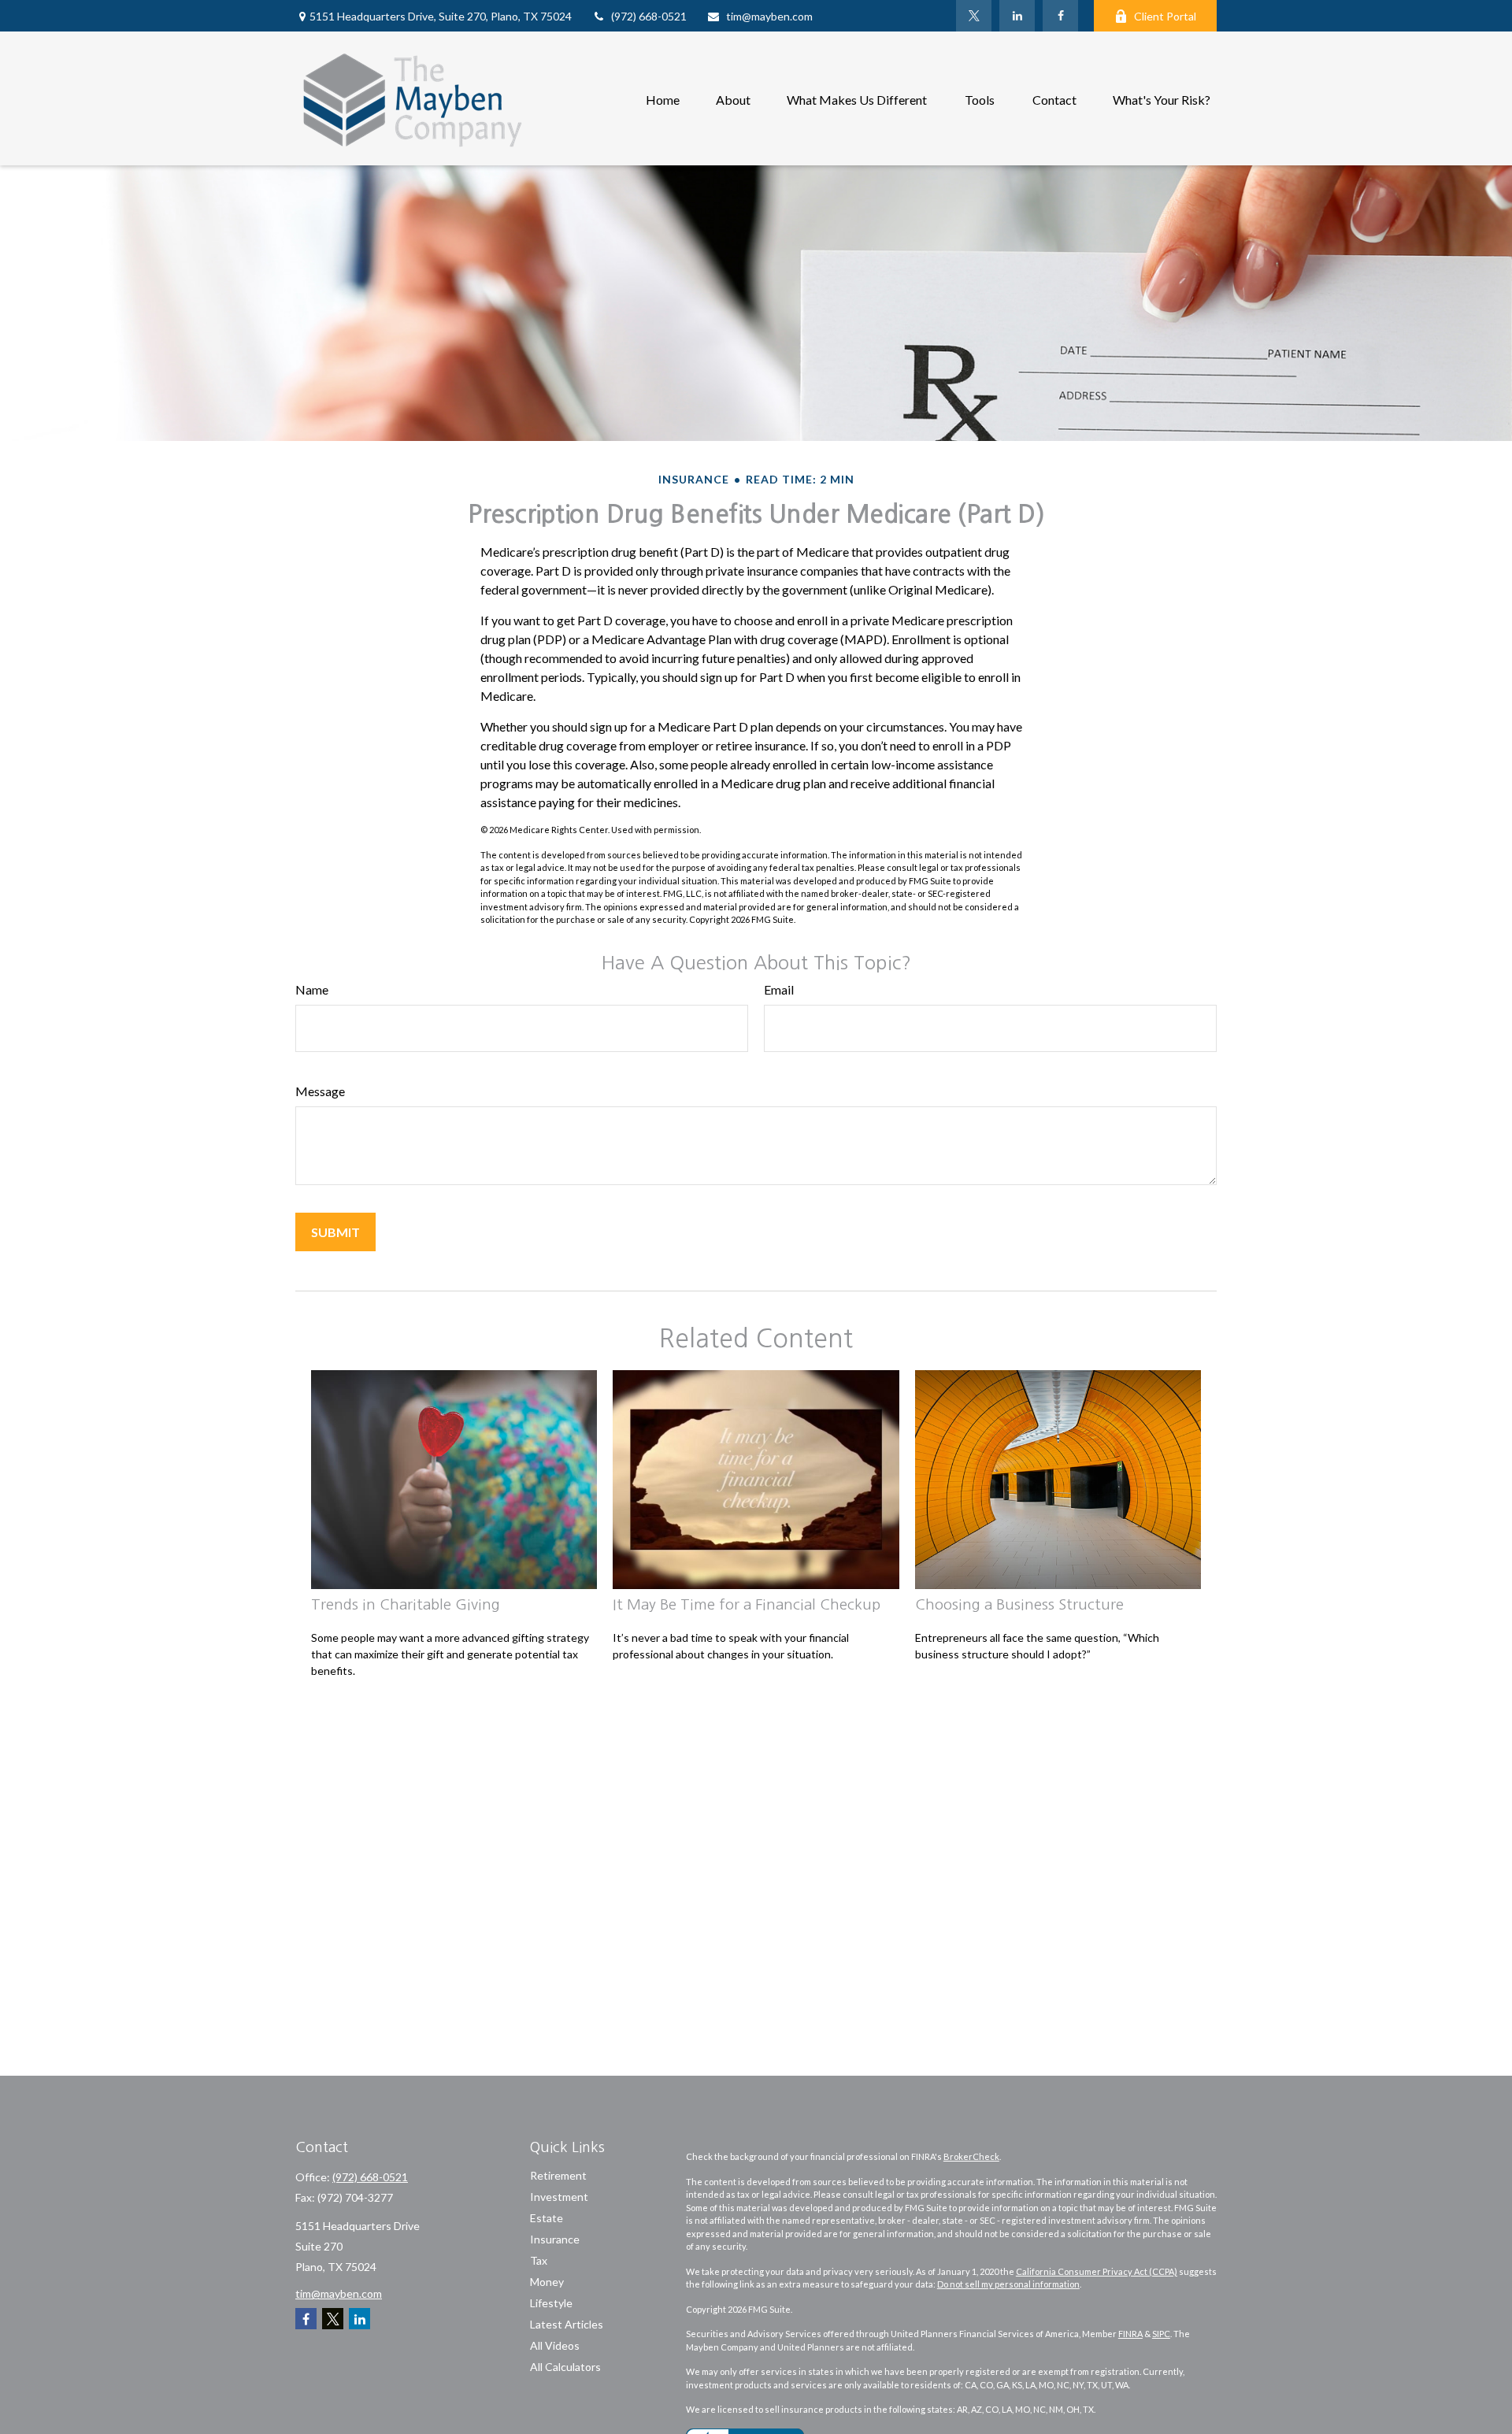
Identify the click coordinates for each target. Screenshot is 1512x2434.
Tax (539, 2260)
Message (320, 1091)
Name (312, 989)
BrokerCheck (971, 2156)
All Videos (555, 2345)
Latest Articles (567, 2324)
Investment (559, 2197)
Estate (547, 2218)
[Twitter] (974, 16)
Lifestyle (551, 2303)
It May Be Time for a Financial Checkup (747, 1604)
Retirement (558, 2175)
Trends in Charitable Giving (406, 1604)
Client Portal (1165, 16)
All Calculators (565, 2367)
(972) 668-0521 (649, 16)
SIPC (1161, 2334)
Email (779, 989)
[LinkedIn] (1017, 16)
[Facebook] (1060, 16)
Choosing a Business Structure (1019, 1604)
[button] (663, 98)
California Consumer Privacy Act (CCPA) (1097, 2271)
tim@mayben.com (769, 16)
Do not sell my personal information (1008, 2284)
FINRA (1130, 2334)
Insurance (555, 2239)
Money (547, 2282)
